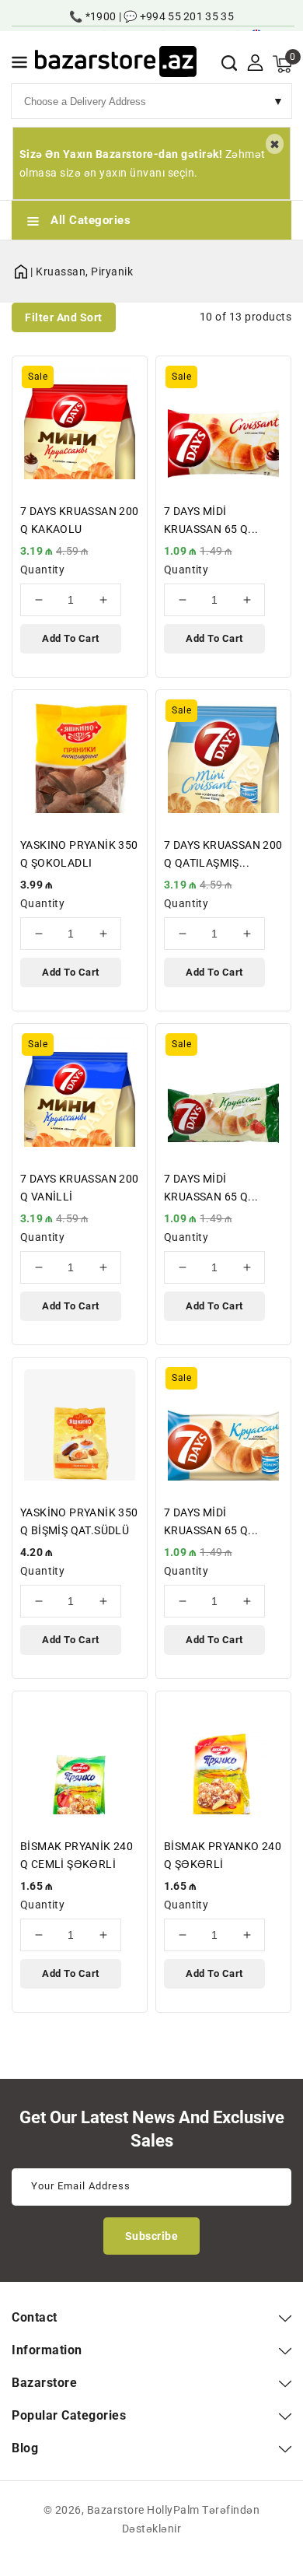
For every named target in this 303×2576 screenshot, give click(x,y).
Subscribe (152, 2236)
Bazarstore (116, 2510)
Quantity (42, 570)
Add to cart (71, 638)
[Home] (21, 269)
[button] (19, 65)
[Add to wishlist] (126, 378)
